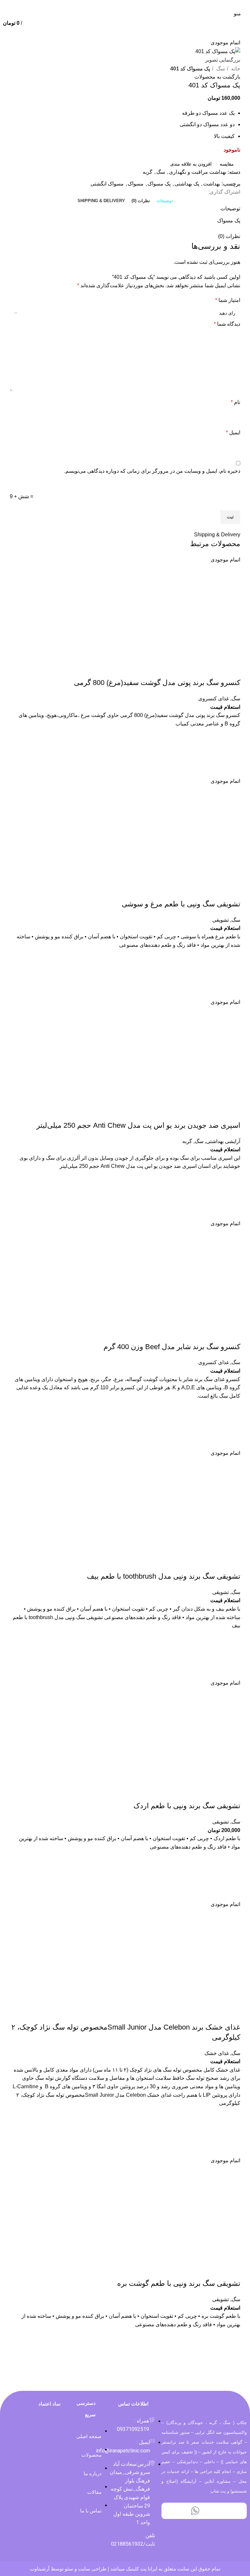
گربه (147, 172)
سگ (220, 69)
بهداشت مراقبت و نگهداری (198, 172)
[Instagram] (213, 2511)
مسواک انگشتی (107, 184)
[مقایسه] (232, 670)
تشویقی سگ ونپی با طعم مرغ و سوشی (181, 904)
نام (236, 402)
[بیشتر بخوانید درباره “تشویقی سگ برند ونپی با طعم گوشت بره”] (232, 2353)
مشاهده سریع (232, 769)
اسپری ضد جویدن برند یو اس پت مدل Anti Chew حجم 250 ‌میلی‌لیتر (138, 1125)
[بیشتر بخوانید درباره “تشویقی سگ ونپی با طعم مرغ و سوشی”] (232, 974)
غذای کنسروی (214, 699)
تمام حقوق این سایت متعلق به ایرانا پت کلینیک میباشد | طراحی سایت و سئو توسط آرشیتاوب (125, 2569)
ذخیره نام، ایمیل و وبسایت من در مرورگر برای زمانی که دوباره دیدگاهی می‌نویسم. (152, 471)
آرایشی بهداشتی (223, 1141)
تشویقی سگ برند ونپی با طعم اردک (187, 1806)
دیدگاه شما (227, 324)
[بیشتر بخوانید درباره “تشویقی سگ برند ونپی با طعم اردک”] (232, 1876)
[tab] (165, 201)
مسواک (136, 184)
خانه (235, 69)
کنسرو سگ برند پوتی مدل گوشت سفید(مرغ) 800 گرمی (157, 683)
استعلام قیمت (225, 707)
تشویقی (221, 920)
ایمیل (233, 432)
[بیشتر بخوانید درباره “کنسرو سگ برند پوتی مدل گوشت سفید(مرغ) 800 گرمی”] (232, 752)
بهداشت (212, 184)
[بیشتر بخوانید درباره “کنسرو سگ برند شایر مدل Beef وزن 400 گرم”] (232, 1424)
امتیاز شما (228, 300)
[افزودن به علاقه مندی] (232, 736)
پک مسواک (159, 184)
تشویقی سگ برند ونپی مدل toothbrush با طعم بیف (164, 1576)
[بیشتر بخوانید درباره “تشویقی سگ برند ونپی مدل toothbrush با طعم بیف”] (232, 1654)
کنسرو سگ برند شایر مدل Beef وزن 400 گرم (172, 1347)
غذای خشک (217, 2053)
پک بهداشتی (187, 184)
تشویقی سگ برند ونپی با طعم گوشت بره (179, 2283)
